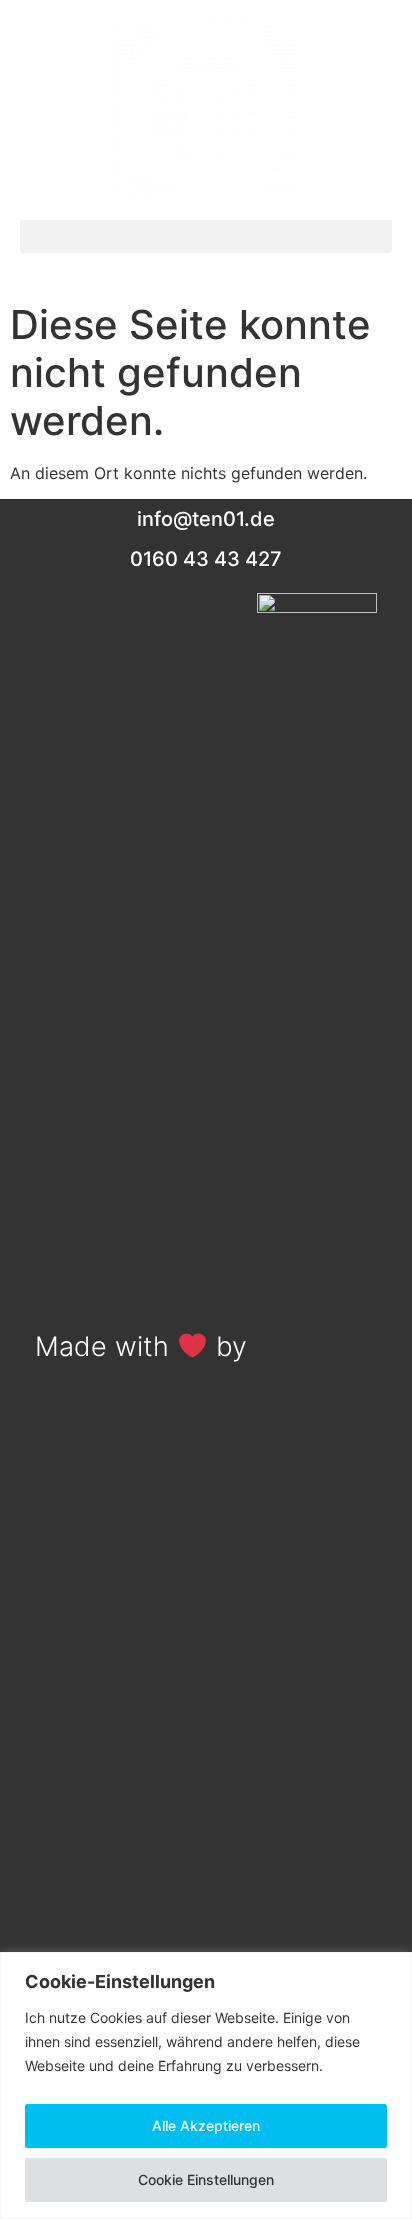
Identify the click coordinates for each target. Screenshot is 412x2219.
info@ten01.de (206, 519)
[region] (206, 2085)
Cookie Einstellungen (206, 2179)
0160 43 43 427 (206, 559)
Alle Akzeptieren (206, 2125)
